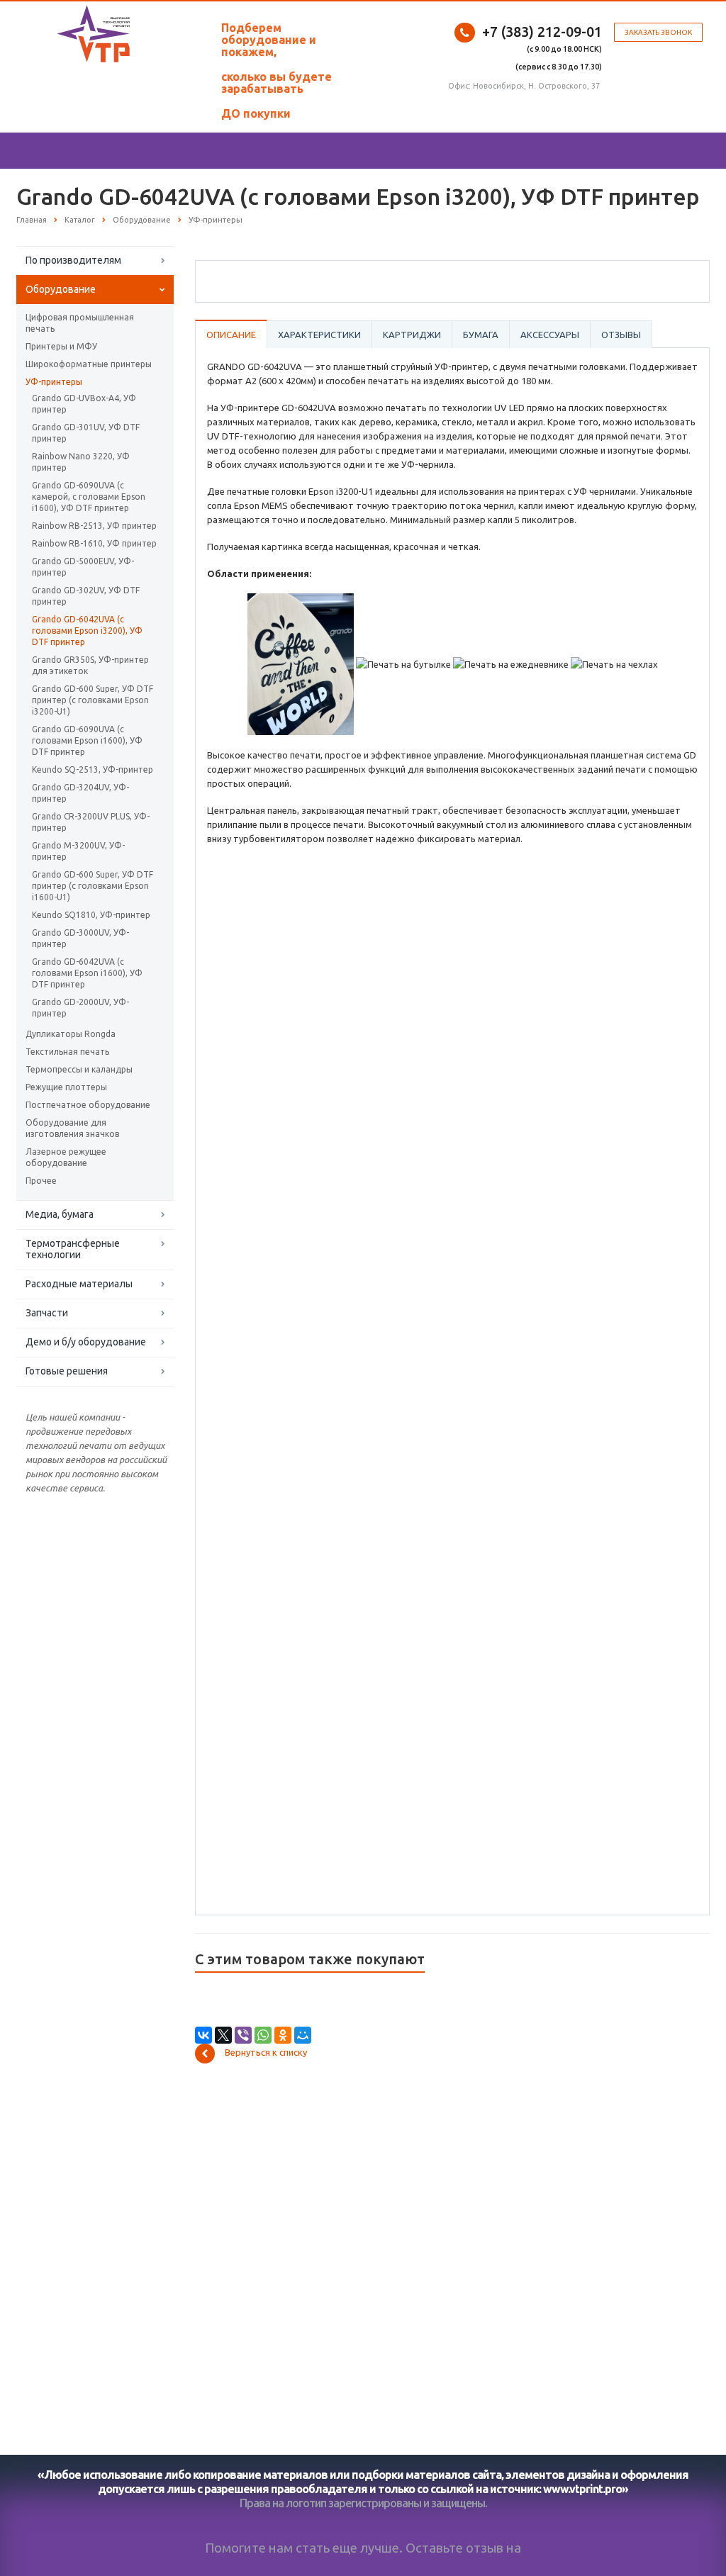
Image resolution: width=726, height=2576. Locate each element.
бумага (481, 335)
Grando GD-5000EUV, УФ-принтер (83, 567)
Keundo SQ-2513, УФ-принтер (93, 769)
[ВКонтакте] (203, 2035)
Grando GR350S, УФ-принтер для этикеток (90, 665)
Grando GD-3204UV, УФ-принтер (80, 793)
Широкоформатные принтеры (89, 364)
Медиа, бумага (60, 1214)
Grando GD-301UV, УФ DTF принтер (86, 433)
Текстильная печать (67, 1052)
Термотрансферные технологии (73, 1249)
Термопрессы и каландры (79, 1069)
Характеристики (319, 335)
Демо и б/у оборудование (86, 1342)
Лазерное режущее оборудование (66, 1157)
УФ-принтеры (54, 382)
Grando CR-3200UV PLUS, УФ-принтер (91, 822)
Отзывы (621, 335)
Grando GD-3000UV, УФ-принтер (80, 938)
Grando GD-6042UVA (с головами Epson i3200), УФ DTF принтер (87, 631)
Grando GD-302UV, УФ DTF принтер (86, 596)
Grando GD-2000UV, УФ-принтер (80, 1008)
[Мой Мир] (303, 2035)
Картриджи (412, 335)
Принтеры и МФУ (61, 346)
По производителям (73, 260)
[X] (223, 2035)
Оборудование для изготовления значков (72, 1128)
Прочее (41, 1181)
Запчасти (47, 1313)
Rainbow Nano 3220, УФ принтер (81, 462)
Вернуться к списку (266, 2052)
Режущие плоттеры (66, 1087)
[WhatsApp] (263, 2035)
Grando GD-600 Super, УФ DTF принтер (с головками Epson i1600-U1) (93, 886)
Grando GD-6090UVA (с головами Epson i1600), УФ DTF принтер (87, 740)
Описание (231, 335)
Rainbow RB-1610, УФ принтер (94, 543)
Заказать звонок (658, 32)
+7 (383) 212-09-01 (542, 32)
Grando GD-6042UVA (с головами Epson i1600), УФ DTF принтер (87, 973)
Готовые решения (67, 1371)
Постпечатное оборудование (88, 1105)
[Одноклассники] (283, 2035)
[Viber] (243, 2035)
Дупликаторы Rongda (71, 1034)
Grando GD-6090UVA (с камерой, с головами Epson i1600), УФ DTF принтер (89, 497)
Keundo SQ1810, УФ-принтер (91, 915)
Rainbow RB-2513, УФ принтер (94, 526)
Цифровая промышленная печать (80, 323)
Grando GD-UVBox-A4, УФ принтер (84, 404)
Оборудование (61, 289)
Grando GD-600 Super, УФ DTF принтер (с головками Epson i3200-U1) (93, 700)
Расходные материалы (79, 1284)
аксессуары (550, 335)
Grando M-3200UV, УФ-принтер (78, 851)
